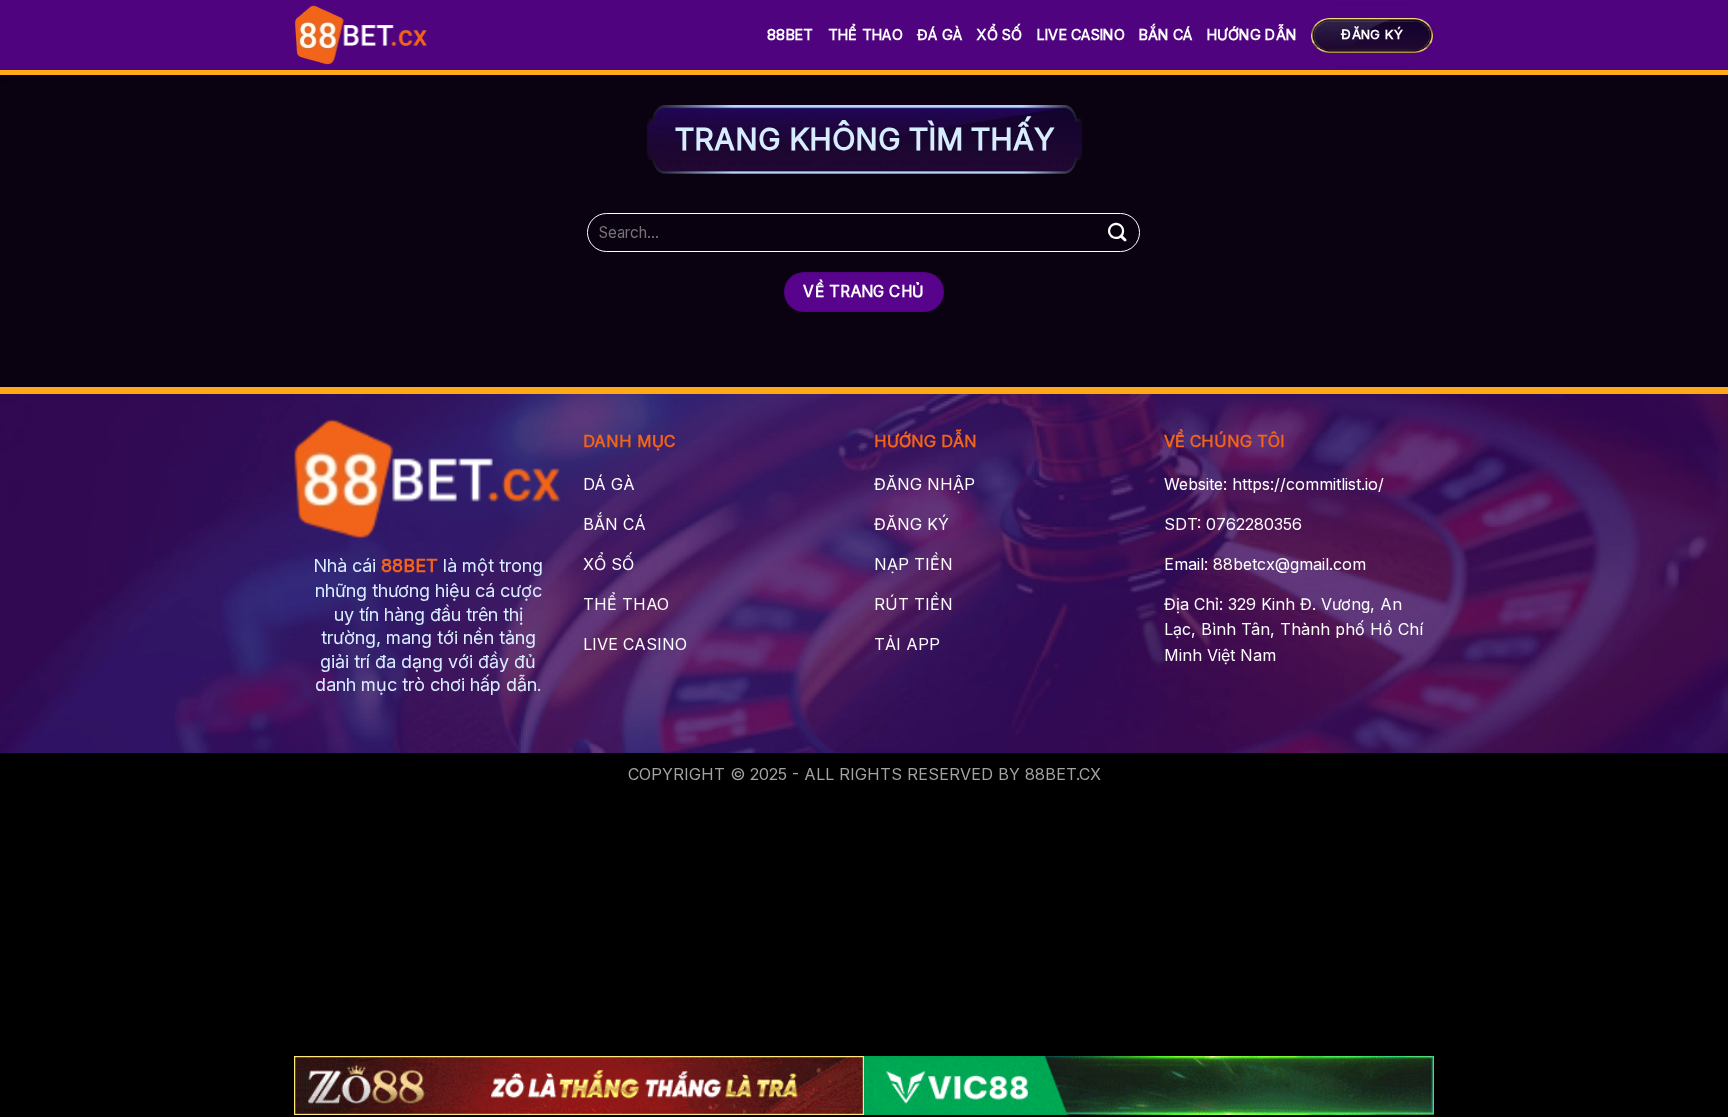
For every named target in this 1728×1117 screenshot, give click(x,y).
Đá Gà (939, 34)
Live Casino (1081, 34)
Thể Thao (865, 34)
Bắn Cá (1166, 34)
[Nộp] (1117, 232)
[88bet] (361, 35)
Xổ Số (999, 34)
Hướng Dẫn (1252, 34)
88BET (790, 34)
